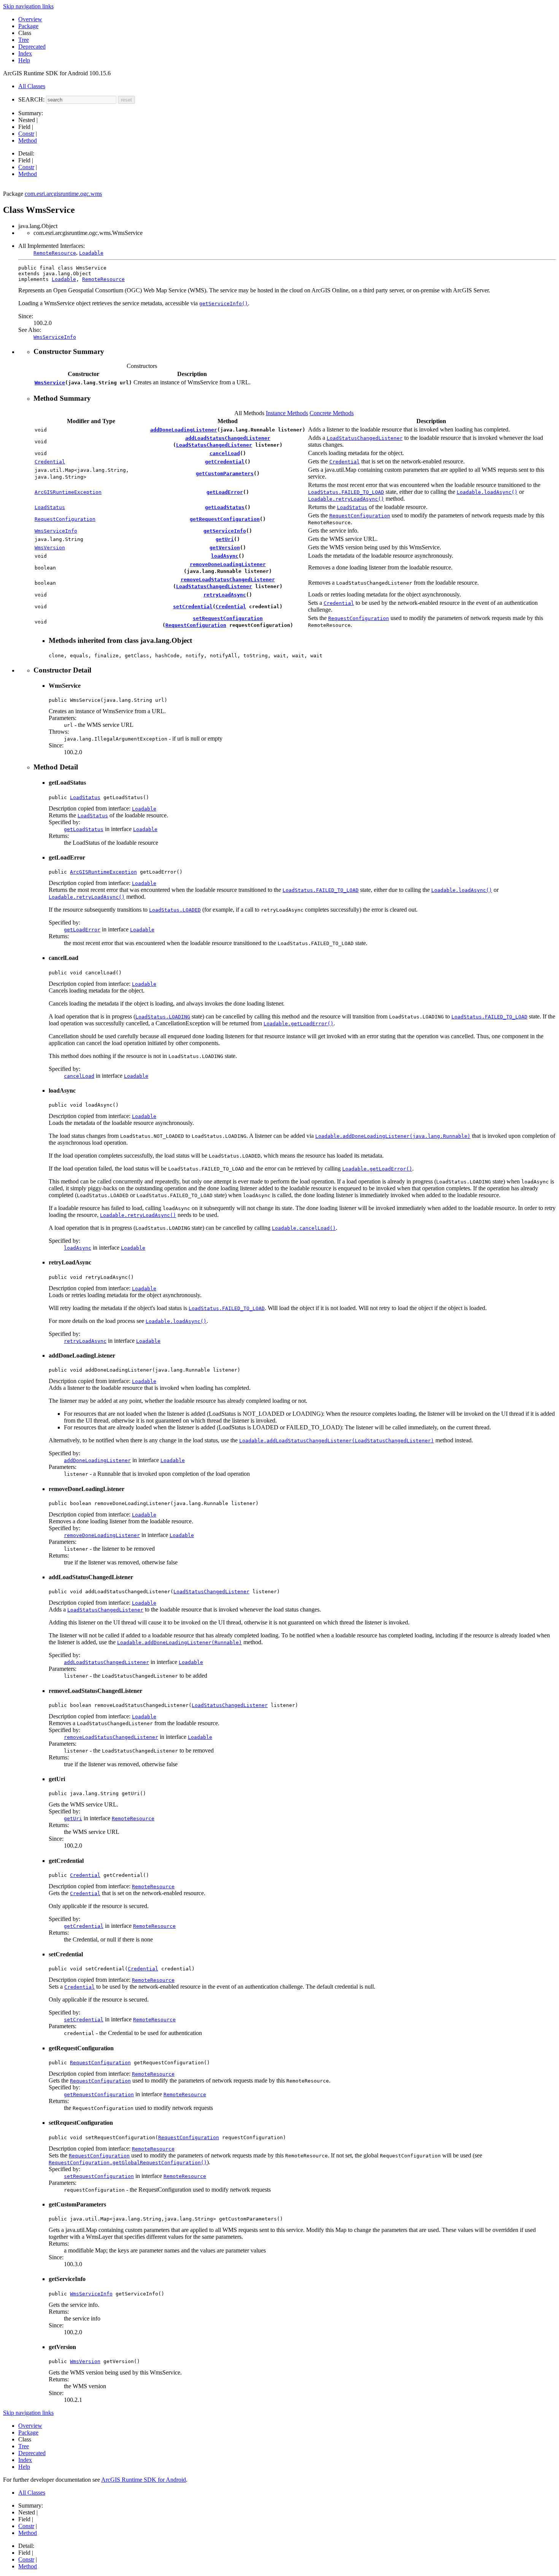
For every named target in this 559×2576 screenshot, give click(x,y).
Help (24, 60)
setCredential (193, 607)
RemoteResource (55, 253)
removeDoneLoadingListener (228, 564)
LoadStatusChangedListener (214, 445)
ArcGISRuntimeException (68, 492)
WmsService (50, 383)
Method (28, 140)
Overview (30, 19)
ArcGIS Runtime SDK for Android (144, 2480)
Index (25, 53)
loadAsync (225, 556)
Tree (24, 40)
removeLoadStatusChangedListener (228, 580)
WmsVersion (50, 548)
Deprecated (32, 47)
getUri (225, 539)
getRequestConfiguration (225, 519)
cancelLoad (225, 453)
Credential (50, 462)
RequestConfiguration (65, 519)
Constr (26, 134)
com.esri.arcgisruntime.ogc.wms (63, 194)
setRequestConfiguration (228, 618)
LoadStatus (50, 507)
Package (28, 26)
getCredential (225, 462)
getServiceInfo (225, 531)
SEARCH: (31, 99)
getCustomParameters (225, 473)
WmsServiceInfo (56, 531)
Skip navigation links (28, 6)
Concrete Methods (332, 413)
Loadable (91, 253)
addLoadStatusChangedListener (228, 438)
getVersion (225, 548)
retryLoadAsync (225, 595)
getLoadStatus (225, 507)
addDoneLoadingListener (184, 430)
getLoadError (225, 492)
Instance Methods (287, 413)
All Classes (32, 86)
